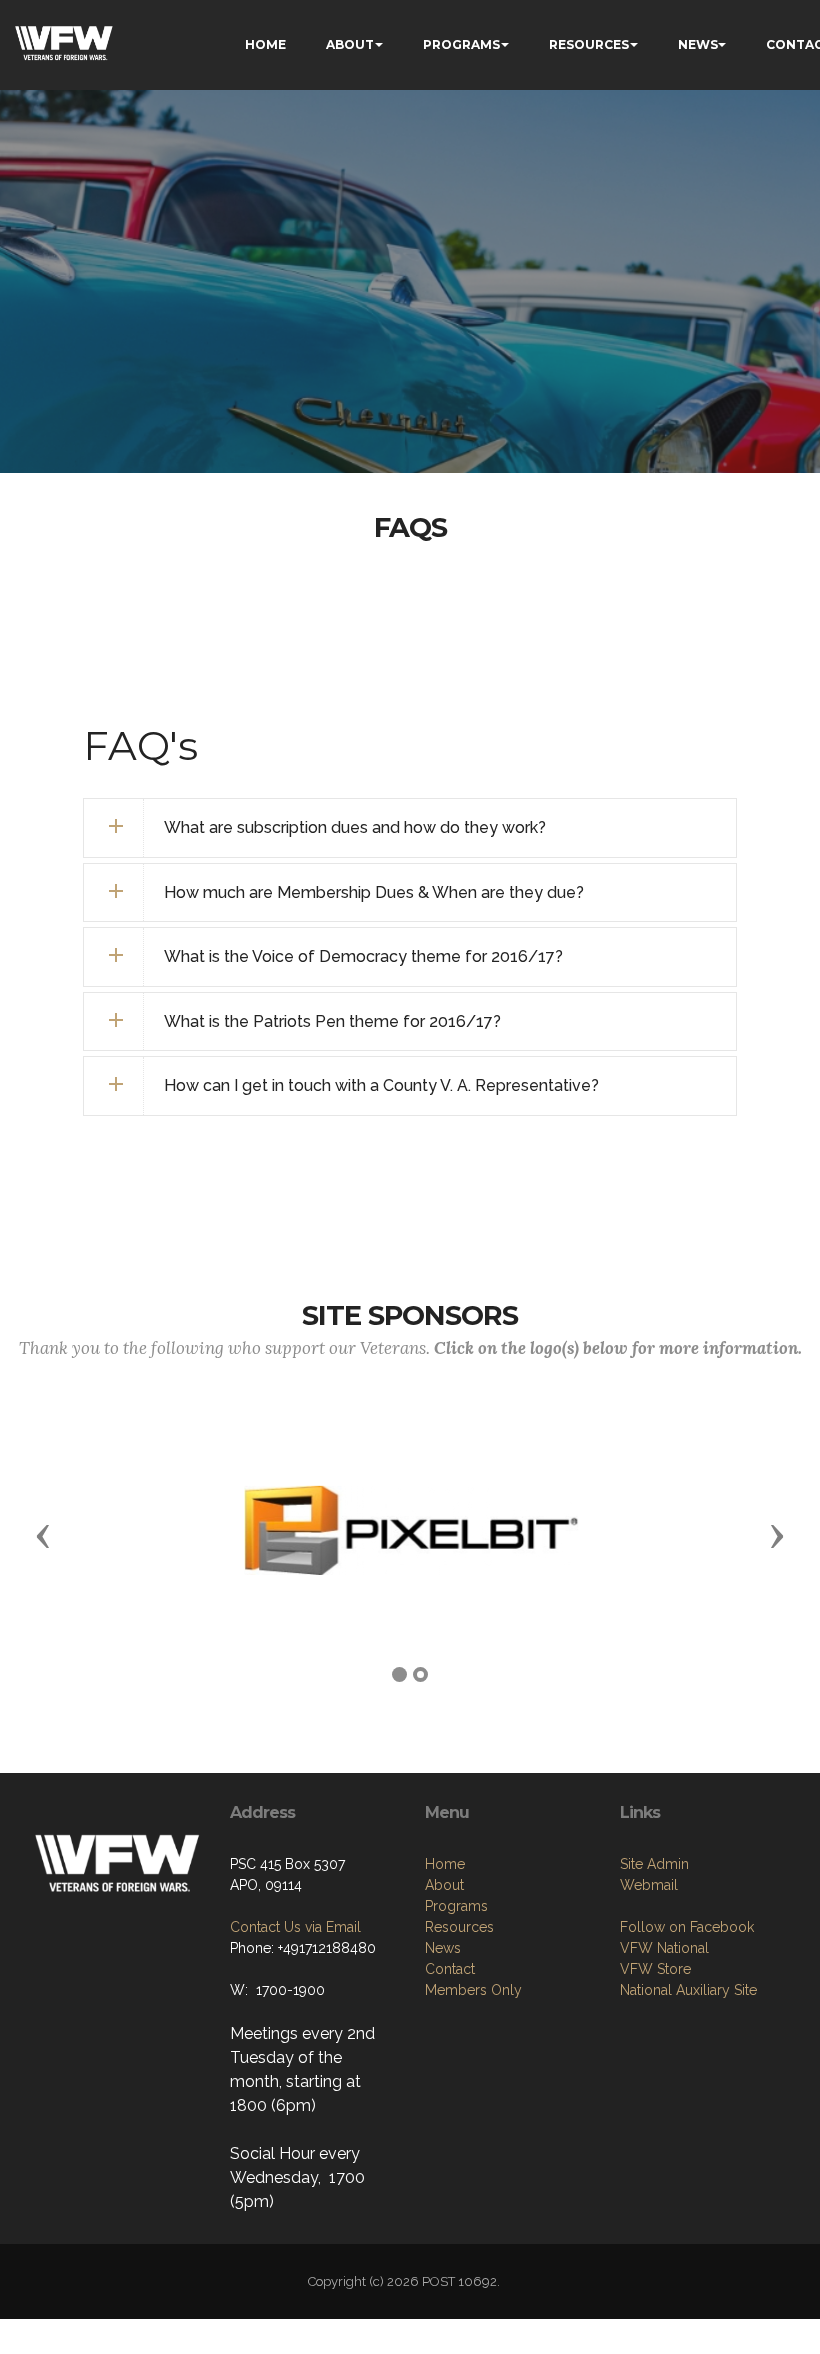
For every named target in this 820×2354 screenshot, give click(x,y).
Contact (450, 1969)
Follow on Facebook (687, 1927)
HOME (265, 44)
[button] (43, 1535)
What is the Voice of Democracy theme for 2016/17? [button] (363, 956)
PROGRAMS (461, 44)
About (444, 1885)
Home (445, 1864)
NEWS (698, 44)
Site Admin (654, 1864)
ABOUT (350, 44)
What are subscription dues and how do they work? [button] (355, 827)
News (443, 1948)
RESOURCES (589, 44)
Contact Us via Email (295, 1927)
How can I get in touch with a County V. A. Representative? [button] (381, 1085)
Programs (456, 1906)
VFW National (664, 1948)
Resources (459, 1927)
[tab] (409, 828)
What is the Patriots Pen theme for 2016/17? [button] (332, 1021)
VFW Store (655, 1969)
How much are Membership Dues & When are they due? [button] (374, 892)
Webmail (649, 1885)
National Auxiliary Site (688, 1990)
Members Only (473, 1990)
